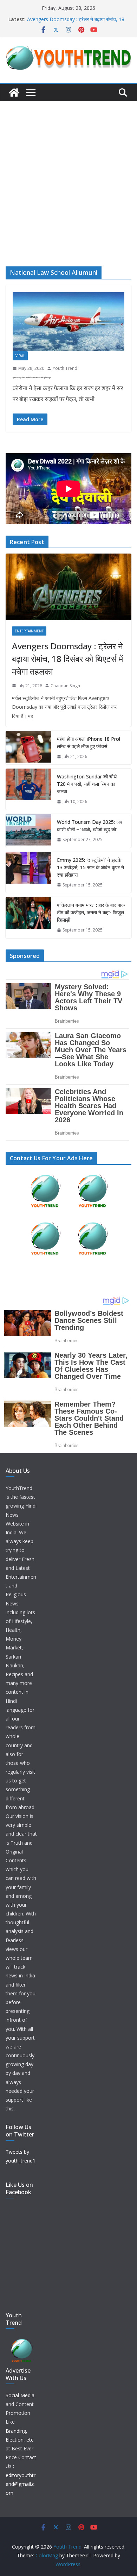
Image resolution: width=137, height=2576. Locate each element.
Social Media (20, 2395)
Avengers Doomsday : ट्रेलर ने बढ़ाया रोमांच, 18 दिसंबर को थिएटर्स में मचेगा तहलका (76, 23)
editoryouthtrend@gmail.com (21, 2484)
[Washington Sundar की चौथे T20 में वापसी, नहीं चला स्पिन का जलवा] (28, 789)
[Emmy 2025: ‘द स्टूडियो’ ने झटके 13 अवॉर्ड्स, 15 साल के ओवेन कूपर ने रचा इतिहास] (28, 873)
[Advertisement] (68, 173)
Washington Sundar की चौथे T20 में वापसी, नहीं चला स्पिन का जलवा (87, 784)
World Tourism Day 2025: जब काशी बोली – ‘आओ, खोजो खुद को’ (90, 826)
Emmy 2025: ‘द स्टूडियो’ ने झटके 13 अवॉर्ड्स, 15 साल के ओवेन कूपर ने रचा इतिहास (90, 867)
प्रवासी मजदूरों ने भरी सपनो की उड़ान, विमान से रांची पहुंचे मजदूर (32, 378)
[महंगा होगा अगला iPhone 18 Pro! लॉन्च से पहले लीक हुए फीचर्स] (28, 748)
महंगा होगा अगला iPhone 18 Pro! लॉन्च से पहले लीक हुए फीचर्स (89, 743)
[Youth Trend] (14, 93)
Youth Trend (65, 368)
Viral (20, 356)
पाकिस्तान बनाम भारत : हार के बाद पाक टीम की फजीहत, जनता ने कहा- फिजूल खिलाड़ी (91, 912)
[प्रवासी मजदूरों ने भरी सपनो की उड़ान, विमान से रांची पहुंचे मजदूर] (68, 322)
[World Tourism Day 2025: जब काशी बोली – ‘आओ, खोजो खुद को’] (28, 831)
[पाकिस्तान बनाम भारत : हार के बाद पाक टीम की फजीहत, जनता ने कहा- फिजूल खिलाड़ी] (28, 918)
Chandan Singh (65, 686)
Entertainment (29, 631)
